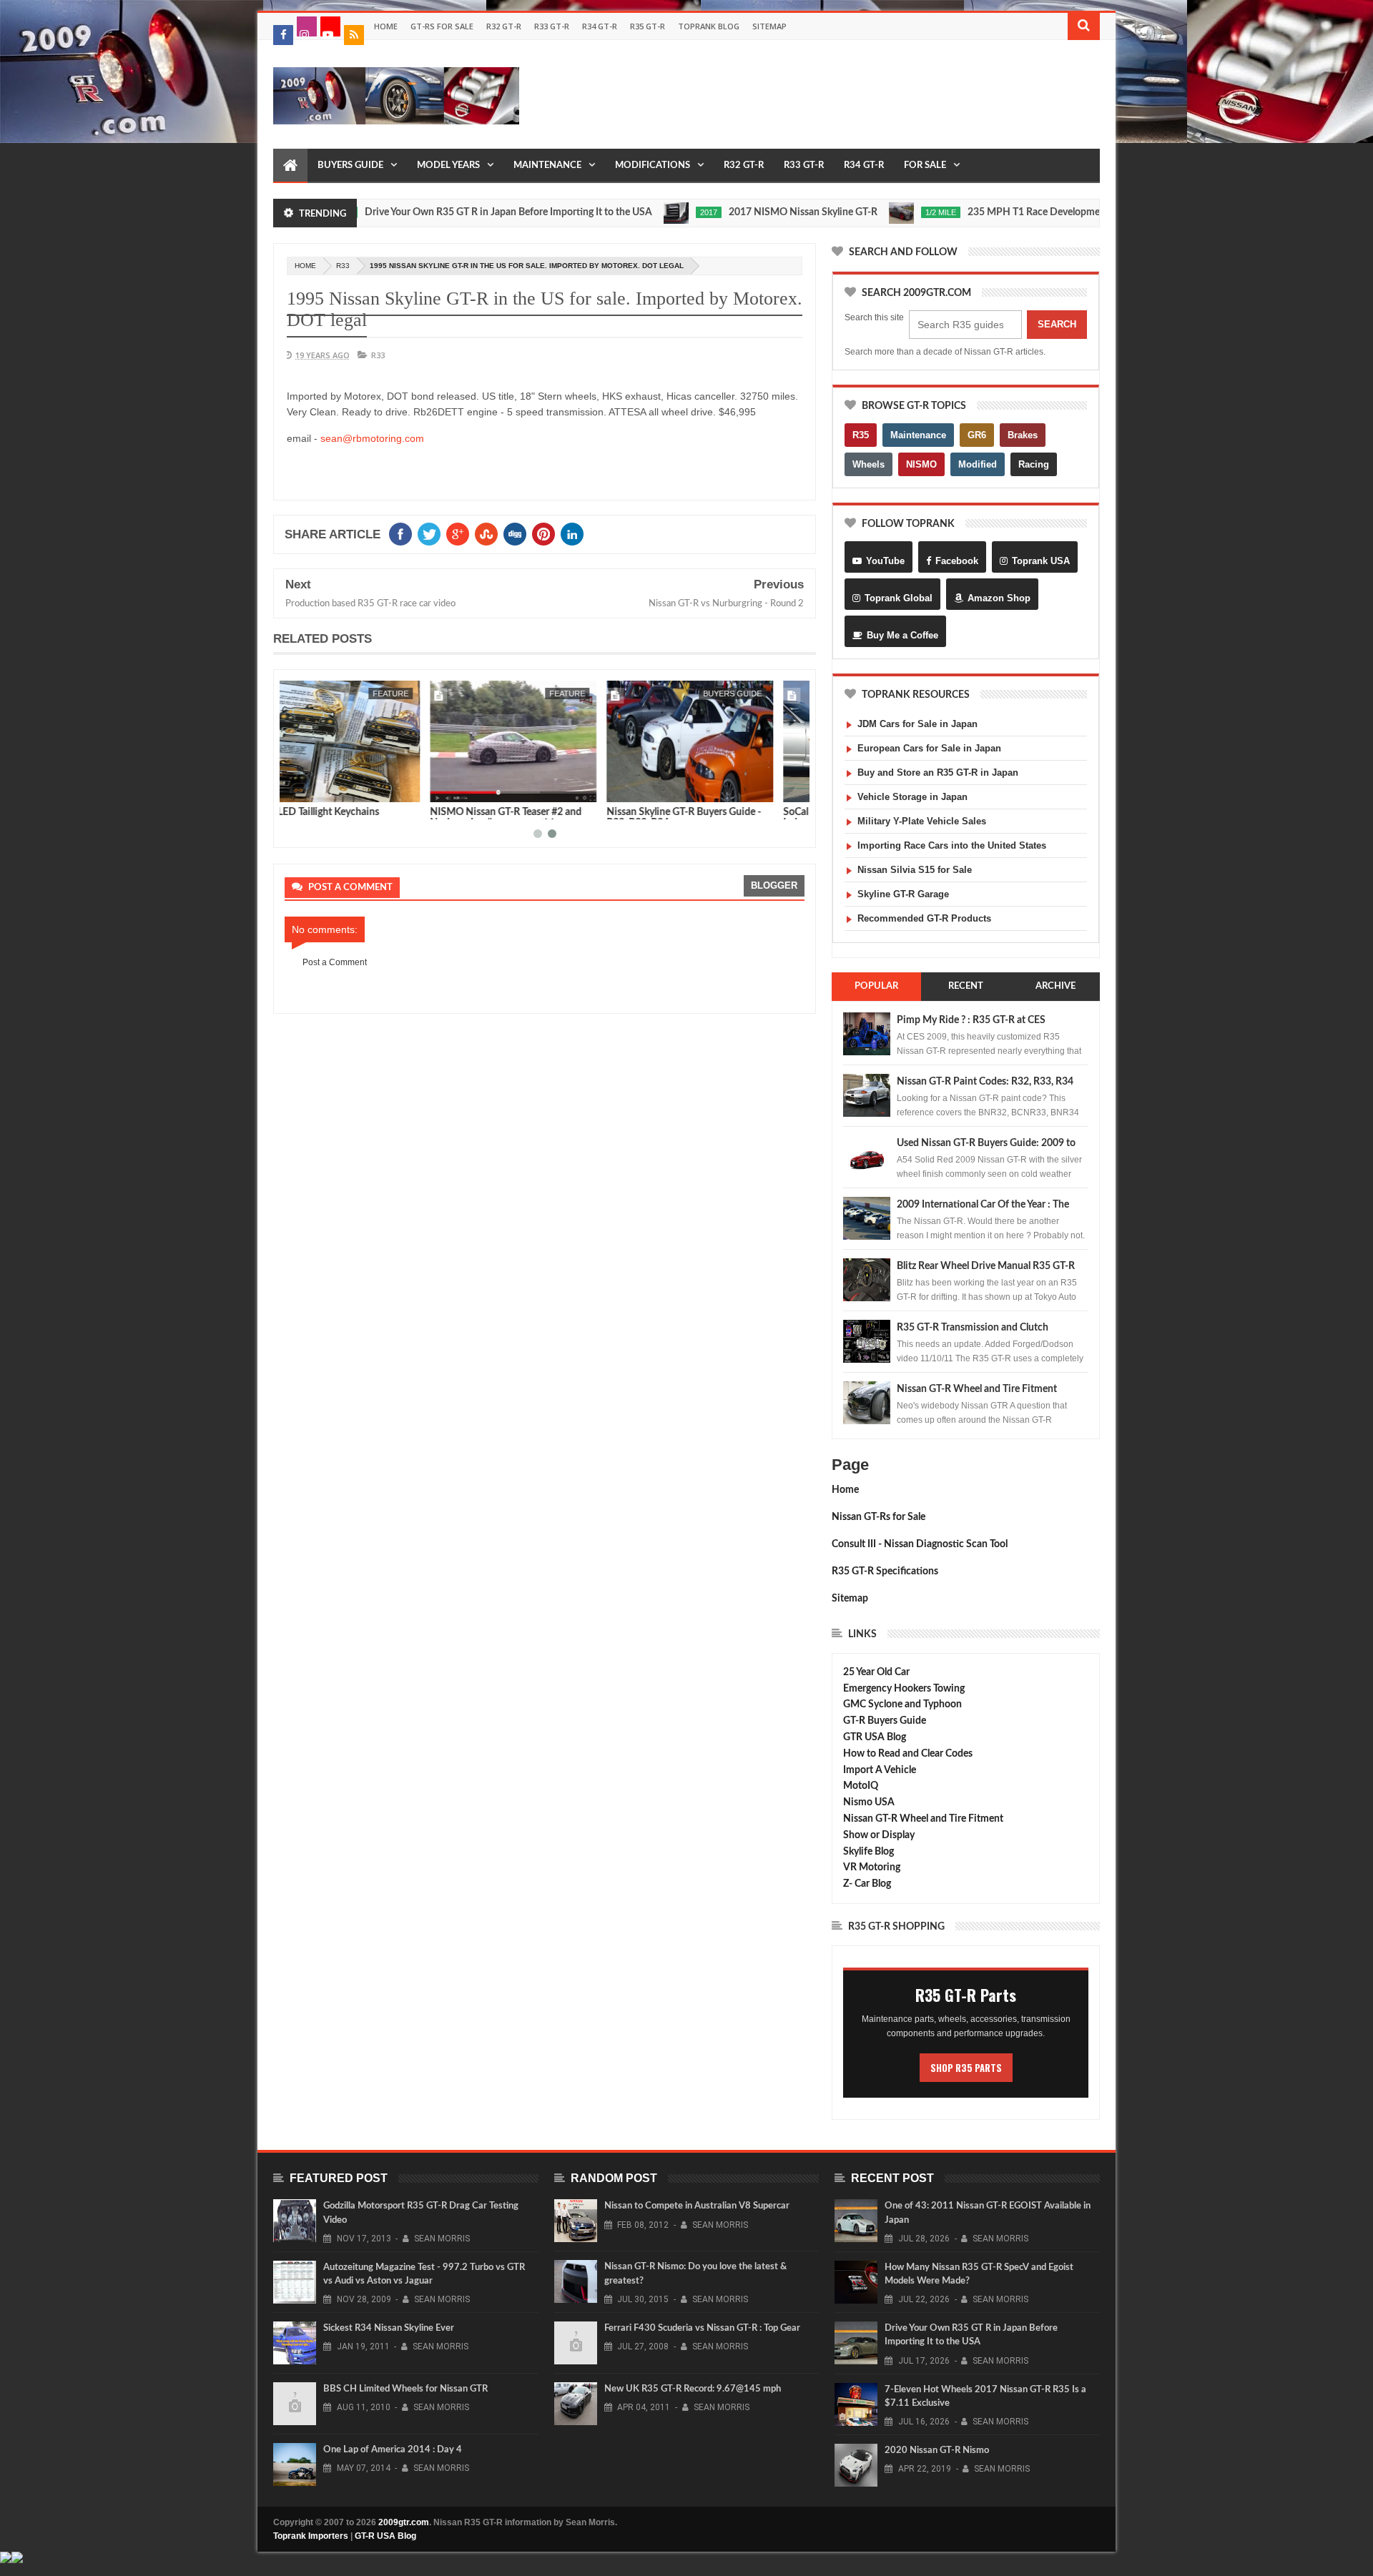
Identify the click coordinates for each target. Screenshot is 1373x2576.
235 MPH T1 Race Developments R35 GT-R (1000, 212)
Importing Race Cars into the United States (952, 845)
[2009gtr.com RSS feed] (354, 35)
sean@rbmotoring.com (372, 438)
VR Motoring (872, 1867)
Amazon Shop (999, 598)
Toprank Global (899, 598)
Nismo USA (869, 1802)
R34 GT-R (600, 26)
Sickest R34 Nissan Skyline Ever (389, 2328)
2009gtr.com (404, 2522)
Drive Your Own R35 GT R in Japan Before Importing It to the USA (446, 212)
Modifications (653, 166)
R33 (343, 266)
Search (1057, 324)
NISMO (921, 464)
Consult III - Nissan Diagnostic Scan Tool (920, 1544)
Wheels (868, 464)
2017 (646, 212)
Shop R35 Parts (966, 2068)
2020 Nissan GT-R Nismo (937, 2451)
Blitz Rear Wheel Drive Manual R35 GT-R (986, 1266)
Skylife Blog (868, 1852)
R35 (861, 435)
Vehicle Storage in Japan (912, 797)
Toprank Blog (709, 26)
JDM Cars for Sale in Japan (917, 724)
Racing (1034, 464)
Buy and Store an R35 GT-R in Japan (938, 773)
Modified (978, 464)
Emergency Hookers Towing (904, 1689)
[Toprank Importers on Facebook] (283, 35)
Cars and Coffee (756, 694)
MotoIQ (861, 1786)
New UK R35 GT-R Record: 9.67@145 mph (693, 2389)
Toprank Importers (311, 2536)
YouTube (885, 561)
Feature (422, 694)
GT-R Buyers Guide (885, 1721)
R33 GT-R (552, 26)
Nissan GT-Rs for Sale (879, 1517)
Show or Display (879, 1835)
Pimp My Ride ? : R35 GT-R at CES (971, 1020)
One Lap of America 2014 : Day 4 (393, 2450)
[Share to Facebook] (298, 789)
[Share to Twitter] (314, 789)
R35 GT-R (648, 26)
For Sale (925, 166)
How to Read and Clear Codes (908, 1754)
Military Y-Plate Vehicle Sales (922, 821)
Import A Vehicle (880, 1770)
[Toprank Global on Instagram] (307, 26)
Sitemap (769, 26)
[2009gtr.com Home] (290, 166)
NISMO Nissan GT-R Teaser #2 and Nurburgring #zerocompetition (360, 818)
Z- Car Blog (867, 1884)
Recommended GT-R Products (924, 918)
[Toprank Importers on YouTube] (330, 26)
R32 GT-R (504, 26)
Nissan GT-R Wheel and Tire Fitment (977, 1389)
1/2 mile (878, 212)
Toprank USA (1041, 561)
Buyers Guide (350, 166)
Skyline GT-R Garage (903, 894)
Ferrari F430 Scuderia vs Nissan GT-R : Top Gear (702, 2328)
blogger (774, 885)
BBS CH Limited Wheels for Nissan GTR (405, 2389)
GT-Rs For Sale (442, 26)
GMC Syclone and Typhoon (902, 1704)
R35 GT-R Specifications (885, 1571)
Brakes (1023, 435)
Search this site (874, 317)
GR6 (977, 435)
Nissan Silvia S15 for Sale (915, 870)
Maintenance (547, 166)
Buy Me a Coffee (902, 635)
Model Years (448, 166)
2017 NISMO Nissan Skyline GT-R (740, 212)
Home (386, 26)
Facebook (957, 561)
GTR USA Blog (875, 1737)
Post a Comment (335, 962)
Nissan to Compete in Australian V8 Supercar (697, 2206)
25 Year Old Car (876, 1672)
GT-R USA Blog (385, 2536)
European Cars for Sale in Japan (929, 748)
